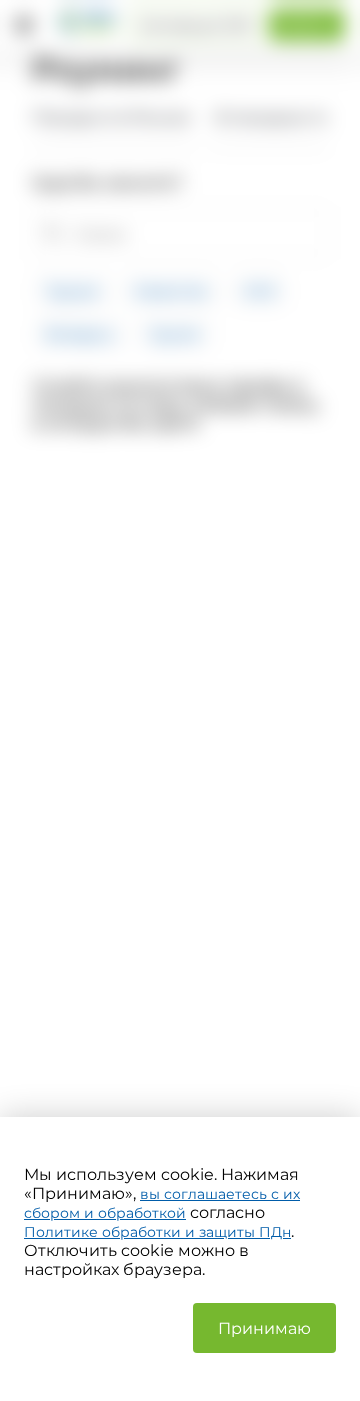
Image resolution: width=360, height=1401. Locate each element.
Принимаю (264, 1328)
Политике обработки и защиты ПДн (157, 1232)
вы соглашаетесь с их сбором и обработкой (162, 1203)
